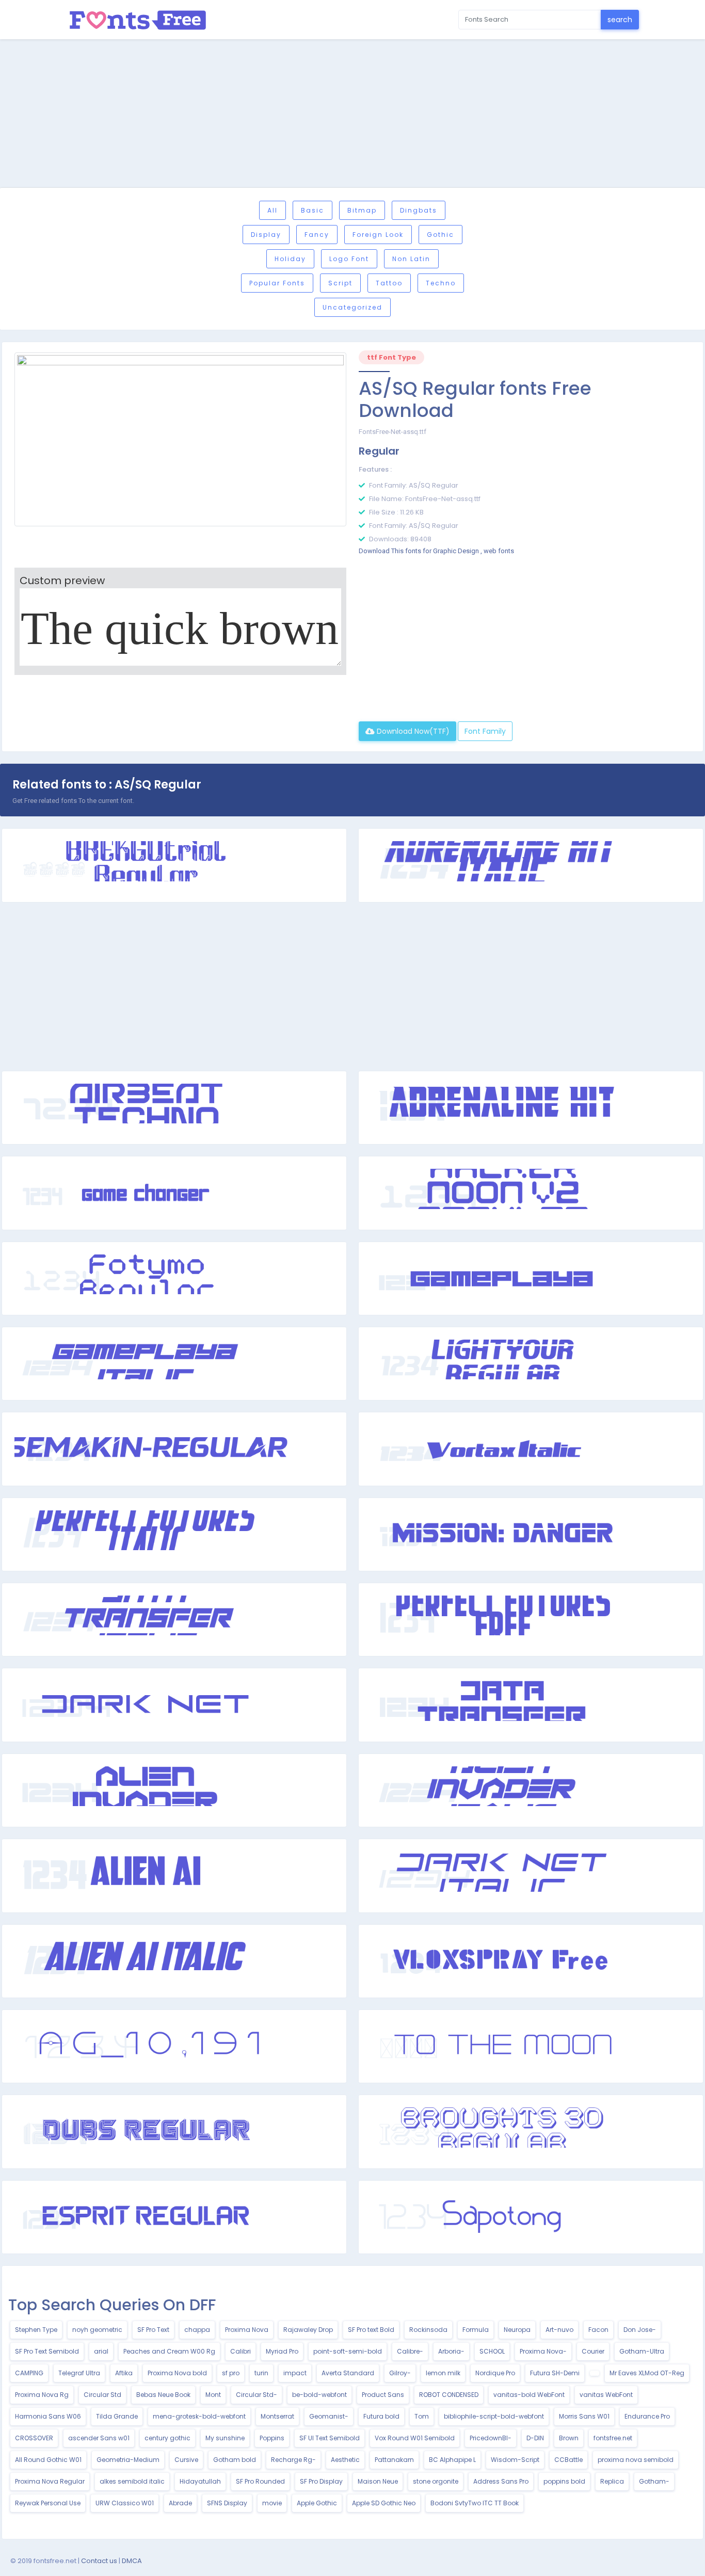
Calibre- (410, 2351)
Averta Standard (348, 2373)
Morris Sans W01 (584, 2416)
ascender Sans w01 (99, 2438)
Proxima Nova (247, 2330)
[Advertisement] (352, 115)
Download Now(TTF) (412, 731)
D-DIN (535, 2438)
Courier (593, 2351)
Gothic (440, 235)
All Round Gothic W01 (48, 2460)
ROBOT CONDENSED (449, 2395)
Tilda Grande (117, 2416)
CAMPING (29, 2373)
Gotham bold (235, 2460)
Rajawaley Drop (308, 2330)
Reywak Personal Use (48, 2503)
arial (101, 2351)
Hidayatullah (200, 2481)
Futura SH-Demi (555, 2373)
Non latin (411, 259)
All (273, 210)
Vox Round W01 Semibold (415, 2438)
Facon (598, 2330)
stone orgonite (436, 2481)
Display (266, 235)
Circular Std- (257, 2395)
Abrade (180, 2503)
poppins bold (564, 2481)
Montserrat (277, 2416)
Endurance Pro (647, 2416)
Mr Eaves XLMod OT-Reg (647, 2373)
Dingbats (419, 210)
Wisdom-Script (515, 2460)
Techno (441, 283)
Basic (313, 210)
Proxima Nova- (543, 2351)
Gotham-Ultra (642, 2351)
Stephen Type (36, 2330)
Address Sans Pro (501, 2481)
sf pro (231, 2373)
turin (261, 2373)
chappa (197, 2330)
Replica (612, 2481)
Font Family (485, 731)
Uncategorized (352, 307)
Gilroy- (400, 2373)
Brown (569, 2438)
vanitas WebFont (606, 2395)
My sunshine (225, 2438)
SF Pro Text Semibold (47, 2351)
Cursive (186, 2460)
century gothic (167, 2438)
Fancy (317, 235)
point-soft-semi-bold (348, 2351)
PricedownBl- (491, 2438)
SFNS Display (227, 2503)
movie (272, 2503)
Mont (213, 2395)
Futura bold (381, 2416)
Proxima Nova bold (177, 2373)
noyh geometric (97, 2330)
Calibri (241, 2351)
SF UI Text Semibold (330, 2438)
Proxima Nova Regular (50, 2481)
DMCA (132, 2561)
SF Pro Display (321, 2481)
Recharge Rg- (293, 2460)
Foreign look (378, 235)
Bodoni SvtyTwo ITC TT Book (475, 2503)
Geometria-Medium (128, 2460)
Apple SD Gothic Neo (384, 2503)
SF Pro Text (153, 2330)
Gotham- (654, 2481)
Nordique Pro (495, 2373)
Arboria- (451, 2351)
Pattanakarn (394, 2460)
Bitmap (362, 210)
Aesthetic (345, 2460)
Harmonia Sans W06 (48, 2416)
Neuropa (517, 2330)
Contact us (99, 2561)
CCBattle (568, 2460)
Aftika (124, 2373)
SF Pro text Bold (371, 2330)
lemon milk (443, 2373)
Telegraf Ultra (79, 2373)
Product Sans (383, 2395)
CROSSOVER (34, 2438)
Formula (476, 2330)
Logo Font (349, 259)
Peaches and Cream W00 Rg (169, 2351)
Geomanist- (329, 2416)
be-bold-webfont (319, 2395)
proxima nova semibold (636, 2460)
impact (295, 2373)
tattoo (389, 283)
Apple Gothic (317, 2503)
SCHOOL (492, 2351)
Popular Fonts (277, 283)
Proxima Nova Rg (42, 2395)
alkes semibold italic (132, 2481)
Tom (422, 2416)
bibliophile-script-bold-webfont (494, 2416)
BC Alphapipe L (452, 2460)
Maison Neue (378, 2481)
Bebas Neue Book (163, 2395)
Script (340, 283)
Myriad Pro (282, 2351)
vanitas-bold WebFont (529, 2395)
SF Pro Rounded (260, 2481)
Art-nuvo (559, 2330)
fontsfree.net (613, 2438)
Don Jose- (640, 2330)
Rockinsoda (428, 2330)
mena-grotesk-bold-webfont (199, 2416)
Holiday (290, 259)
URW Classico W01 (125, 2503)
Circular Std (102, 2395)
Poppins (272, 2438)
